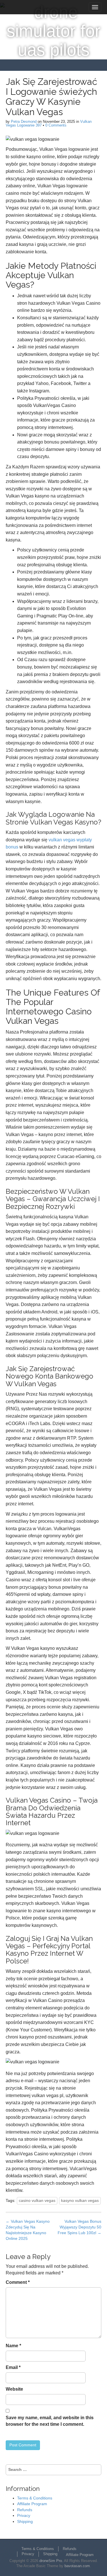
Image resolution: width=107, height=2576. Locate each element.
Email (13, 2367)
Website (14, 2389)
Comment (18, 2282)
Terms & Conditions (35, 2498)
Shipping (25, 2521)
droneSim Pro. (51, 2561)
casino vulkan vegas (37, 2200)
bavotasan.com (77, 2566)
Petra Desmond (24, 122)
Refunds (25, 2510)
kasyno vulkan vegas (80, 2200)
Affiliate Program (32, 2504)
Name (13, 2346)
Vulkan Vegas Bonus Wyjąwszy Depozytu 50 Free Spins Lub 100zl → (79, 2227)
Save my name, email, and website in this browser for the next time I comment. (50, 2421)
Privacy (24, 2515)
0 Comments (56, 125)
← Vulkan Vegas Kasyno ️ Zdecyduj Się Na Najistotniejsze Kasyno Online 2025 (28, 2230)
